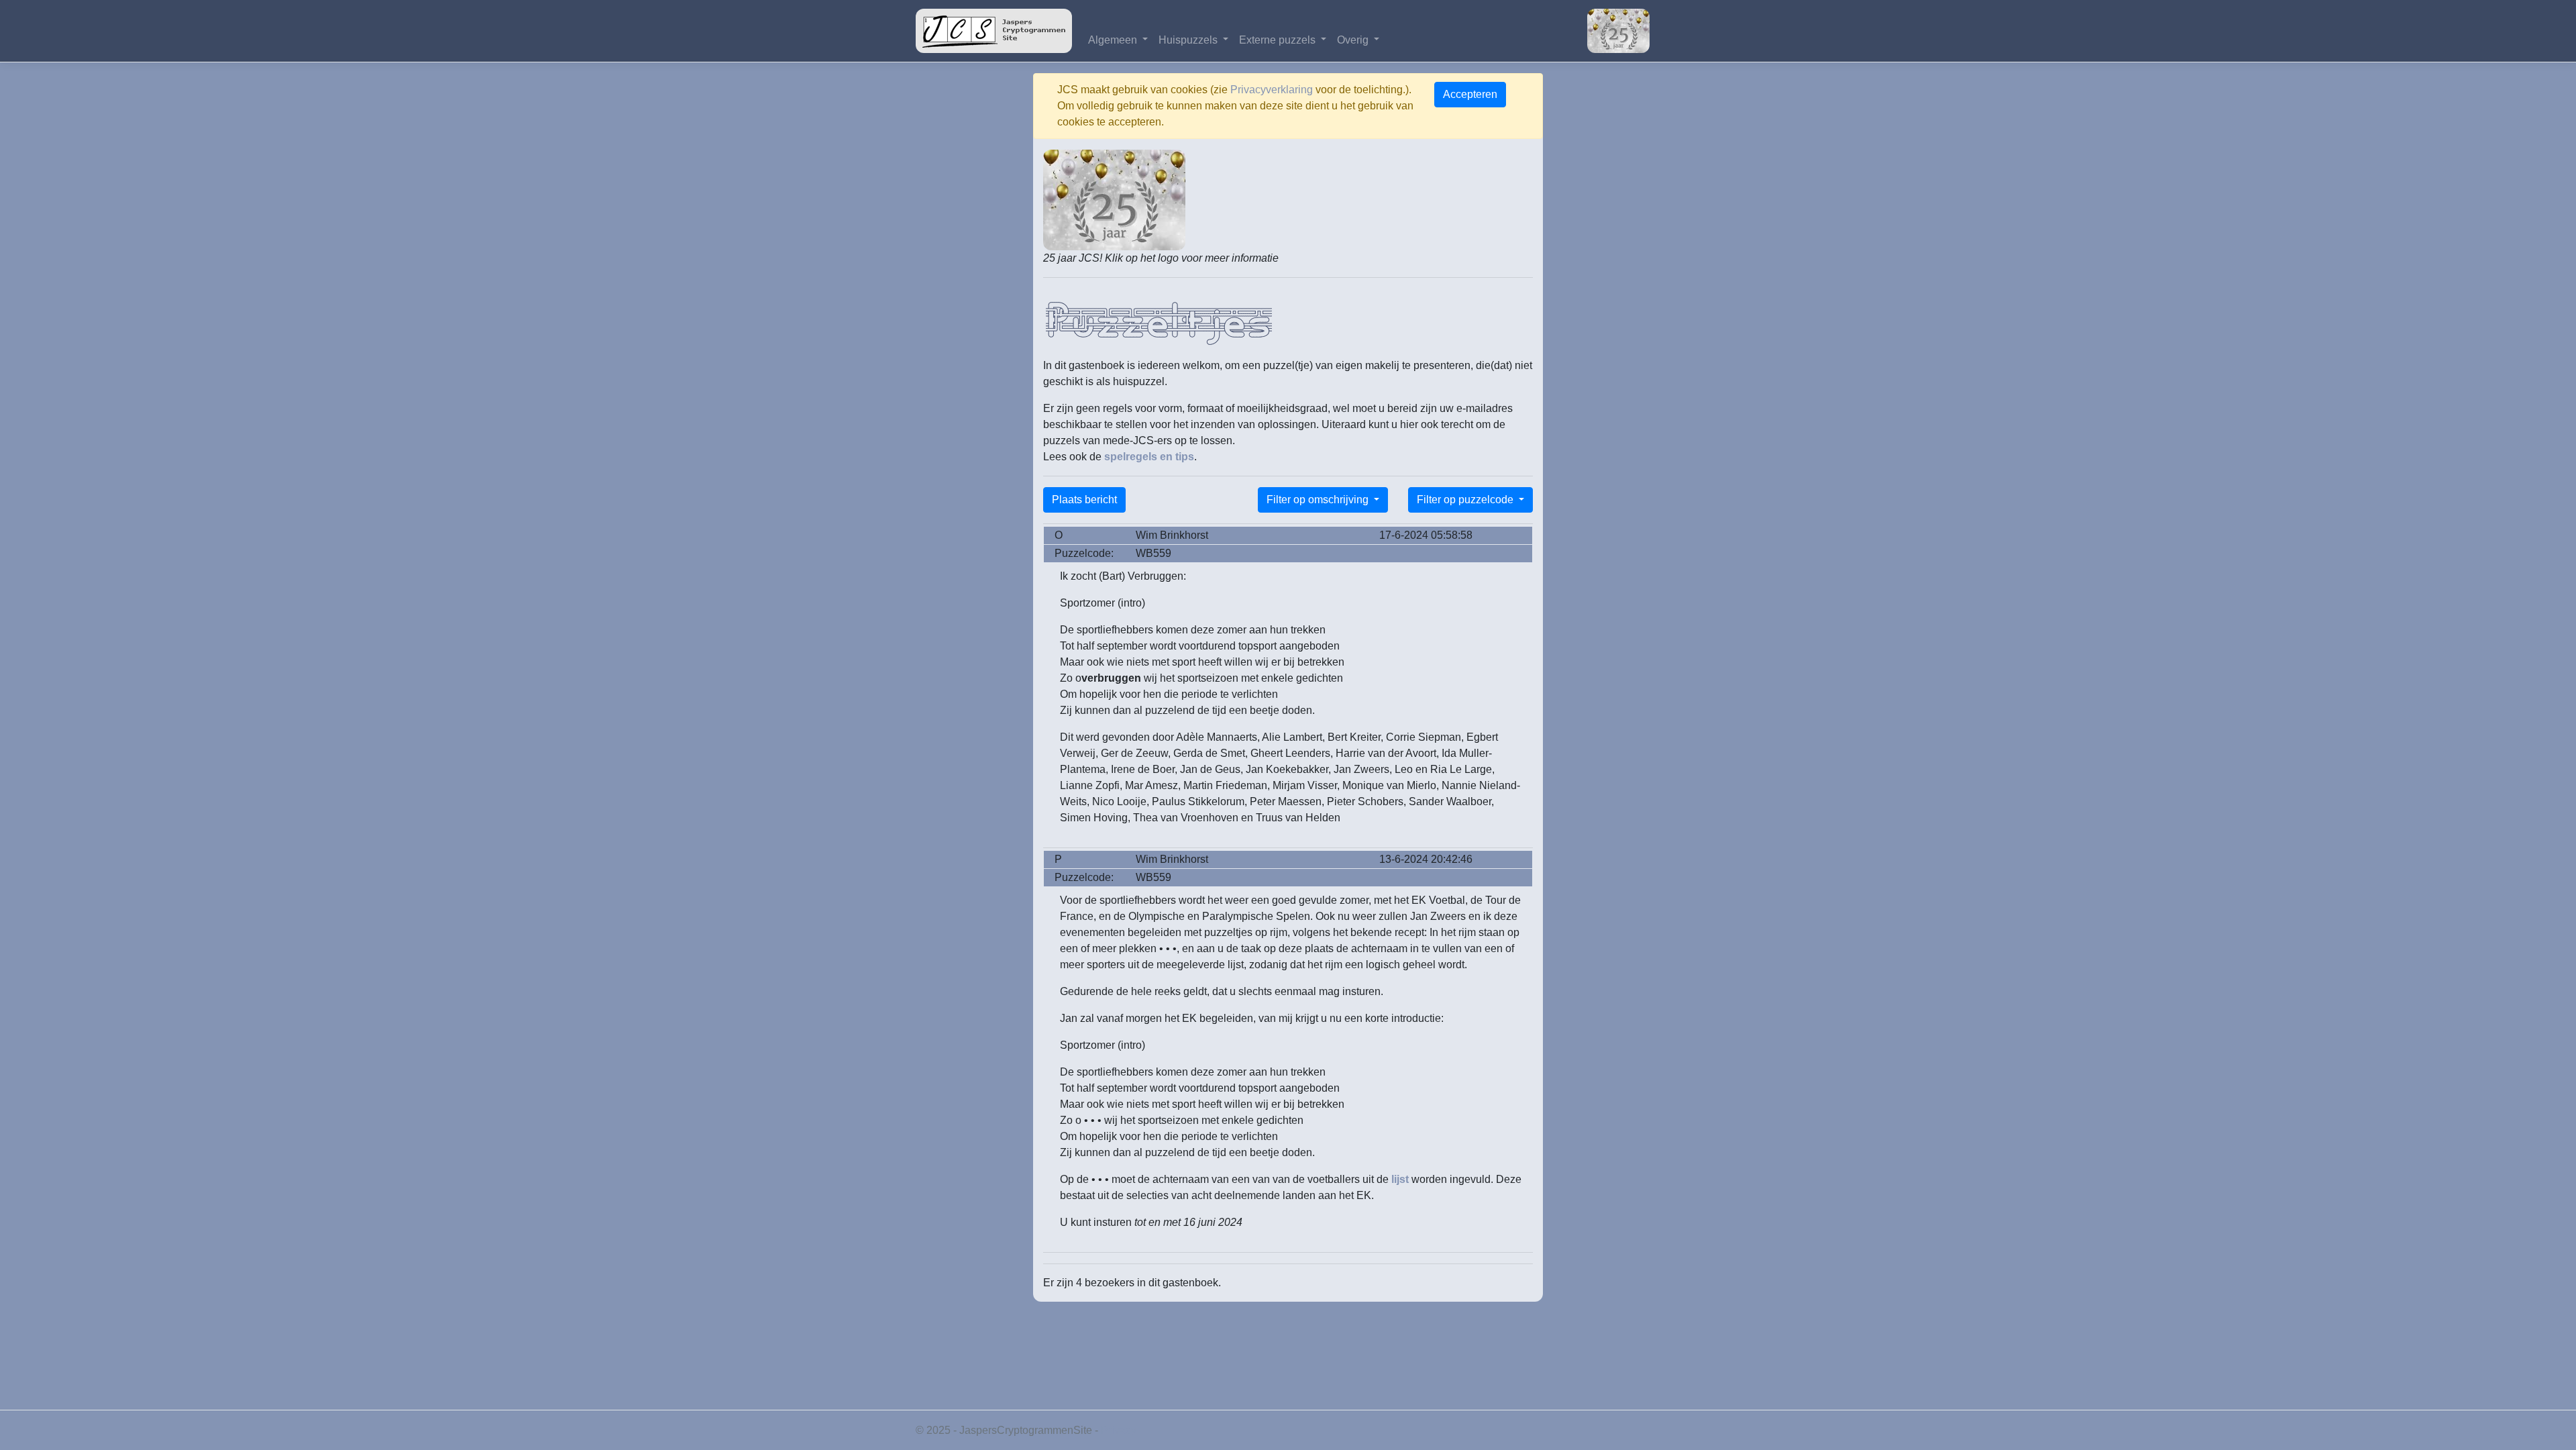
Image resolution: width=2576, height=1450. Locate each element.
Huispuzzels (1189, 40)
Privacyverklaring (1272, 90)
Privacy (1119, 1430)
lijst (1400, 1179)
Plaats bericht (1084, 500)
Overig (1354, 40)
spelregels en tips (1149, 457)
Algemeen (1114, 40)
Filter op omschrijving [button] (1319, 500)
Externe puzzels (1279, 40)
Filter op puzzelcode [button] (1466, 500)
